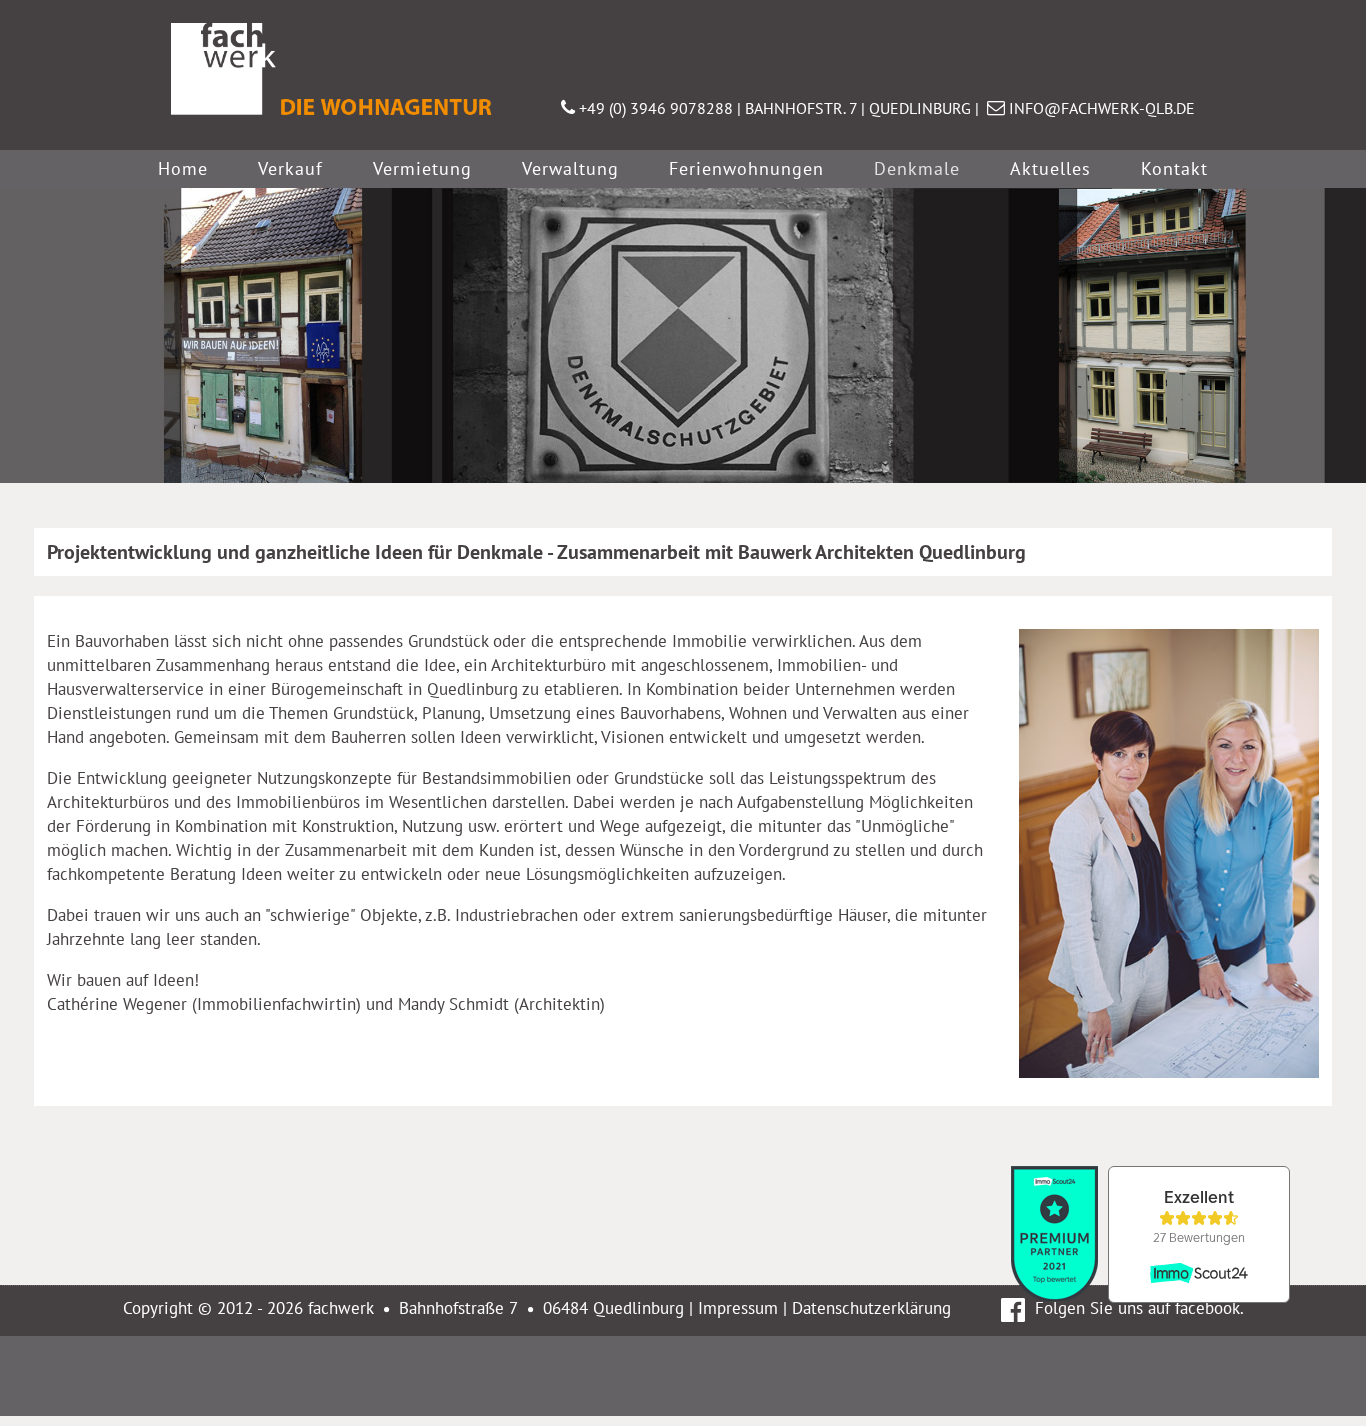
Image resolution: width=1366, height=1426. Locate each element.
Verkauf (290, 168)
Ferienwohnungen (746, 168)
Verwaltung (570, 168)
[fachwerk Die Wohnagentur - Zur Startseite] (346, 115)
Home (183, 168)
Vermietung (422, 168)
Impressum (738, 1308)
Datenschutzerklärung (871, 1308)
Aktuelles (1050, 168)
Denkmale (917, 168)
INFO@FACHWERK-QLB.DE (1102, 108)
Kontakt (1174, 168)
